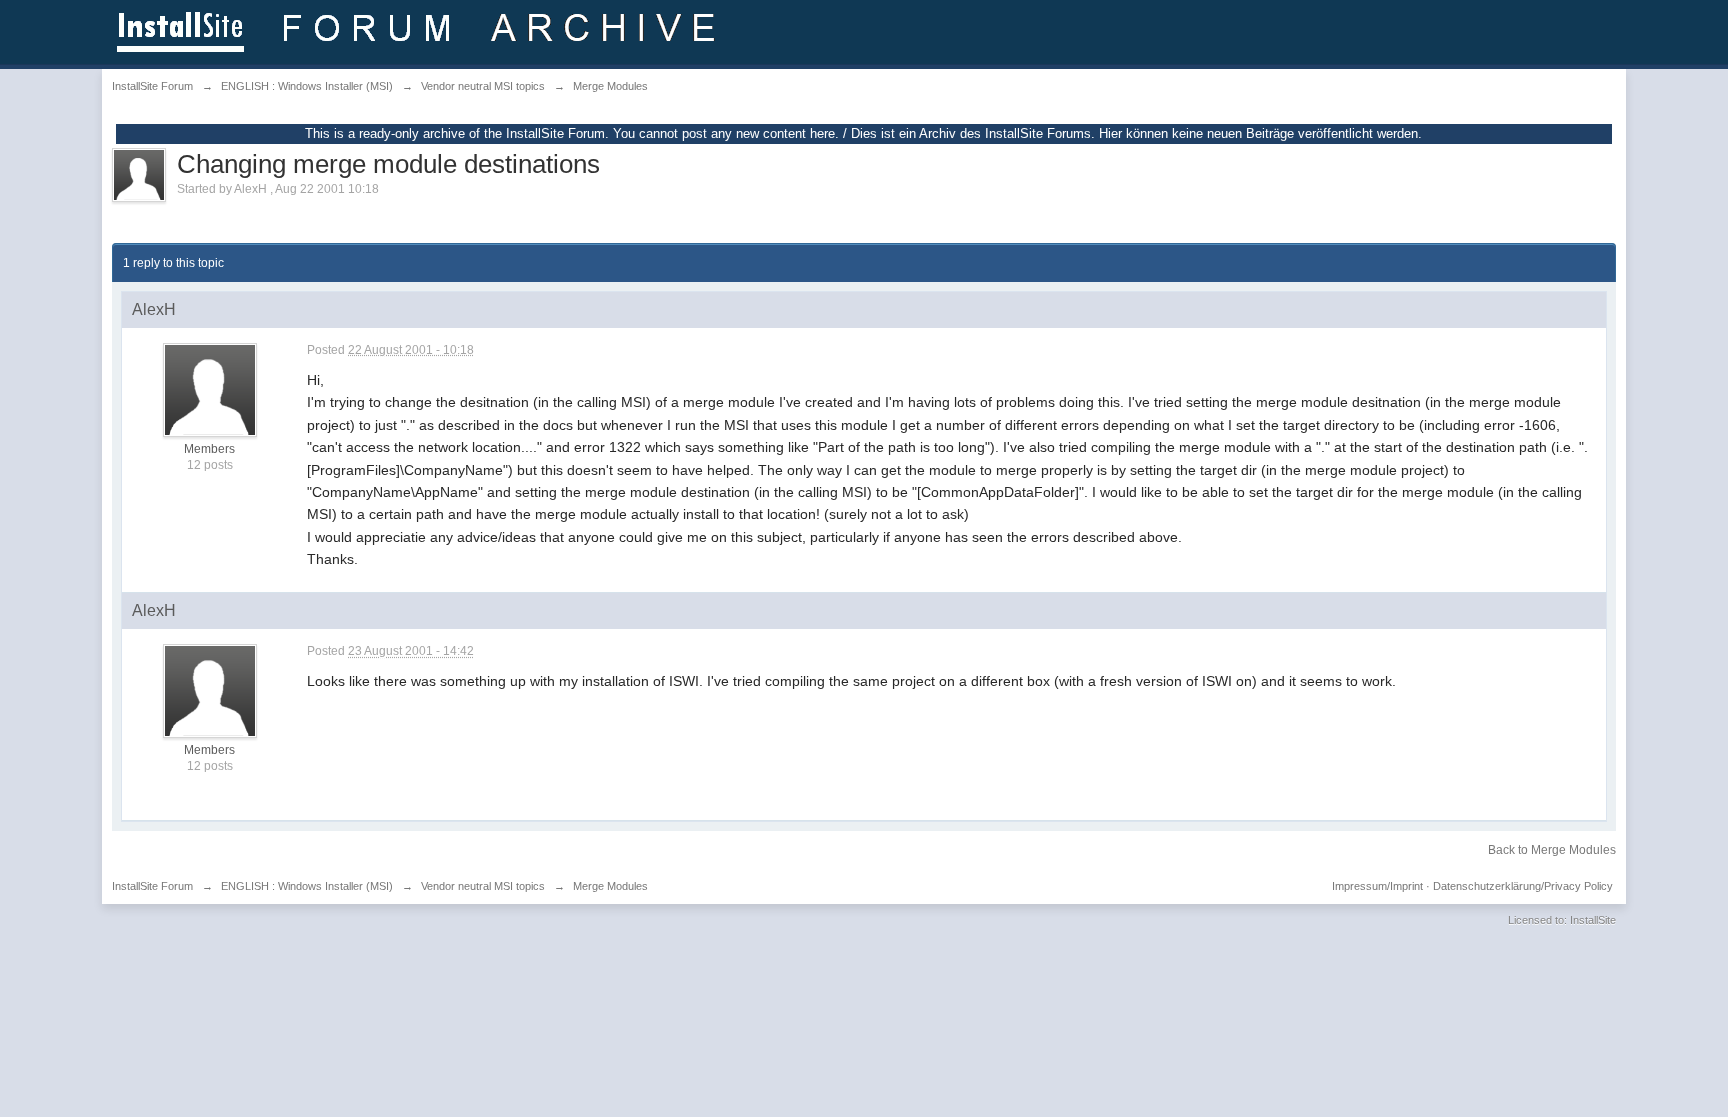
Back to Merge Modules (1552, 850)
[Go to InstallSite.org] (419, 30)
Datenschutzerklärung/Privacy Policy (1523, 886)
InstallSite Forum (152, 886)
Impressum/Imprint (1377, 886)
